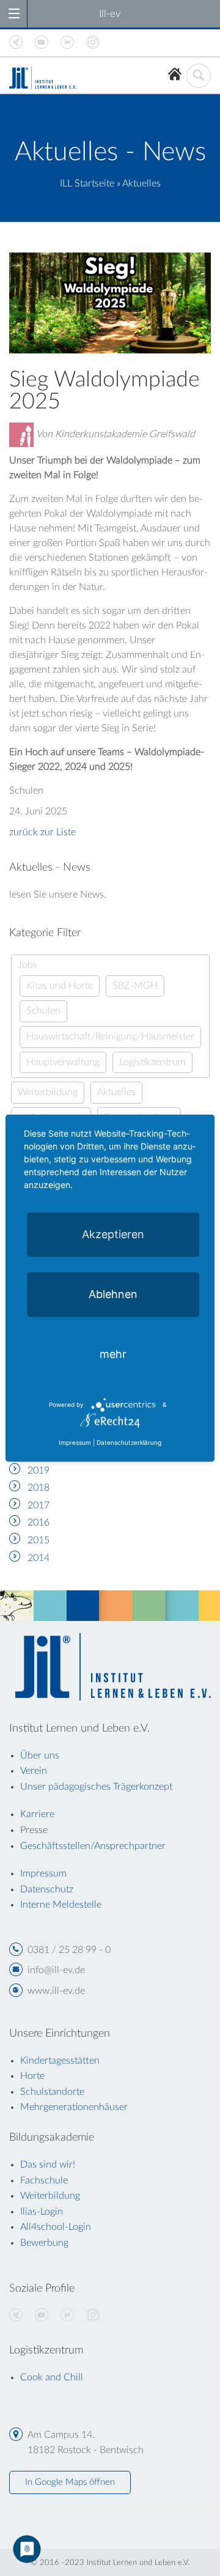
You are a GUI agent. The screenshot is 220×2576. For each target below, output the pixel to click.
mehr (113, 1353)
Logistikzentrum (152, 1062)
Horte (32, 2076)
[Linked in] (67, 2316)
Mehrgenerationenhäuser (74, 2107)
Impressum (75, 1442)
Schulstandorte (52, 2092)
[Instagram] (93, 2316)
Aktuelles (116, 1092)
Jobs (28, 965)
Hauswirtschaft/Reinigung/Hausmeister (110, 1036)
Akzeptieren (113, 1234)
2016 (38, 1522)
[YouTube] (42, 2316)
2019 (38, 1471)
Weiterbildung (48, 1092)
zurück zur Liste (42, 832)
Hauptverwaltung (63, 1062)
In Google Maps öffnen (70, 2482)
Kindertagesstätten (60, 2061)
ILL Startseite (87, 183)
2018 (38, 1488)
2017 (38, 1505)
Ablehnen (113, 1294)
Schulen (43, 1011)
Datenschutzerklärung (129, 1442)
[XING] (16, 2316)
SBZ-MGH (135, 986)
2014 (38, 1558)
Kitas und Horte (60, 986)
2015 (38, 1540)
